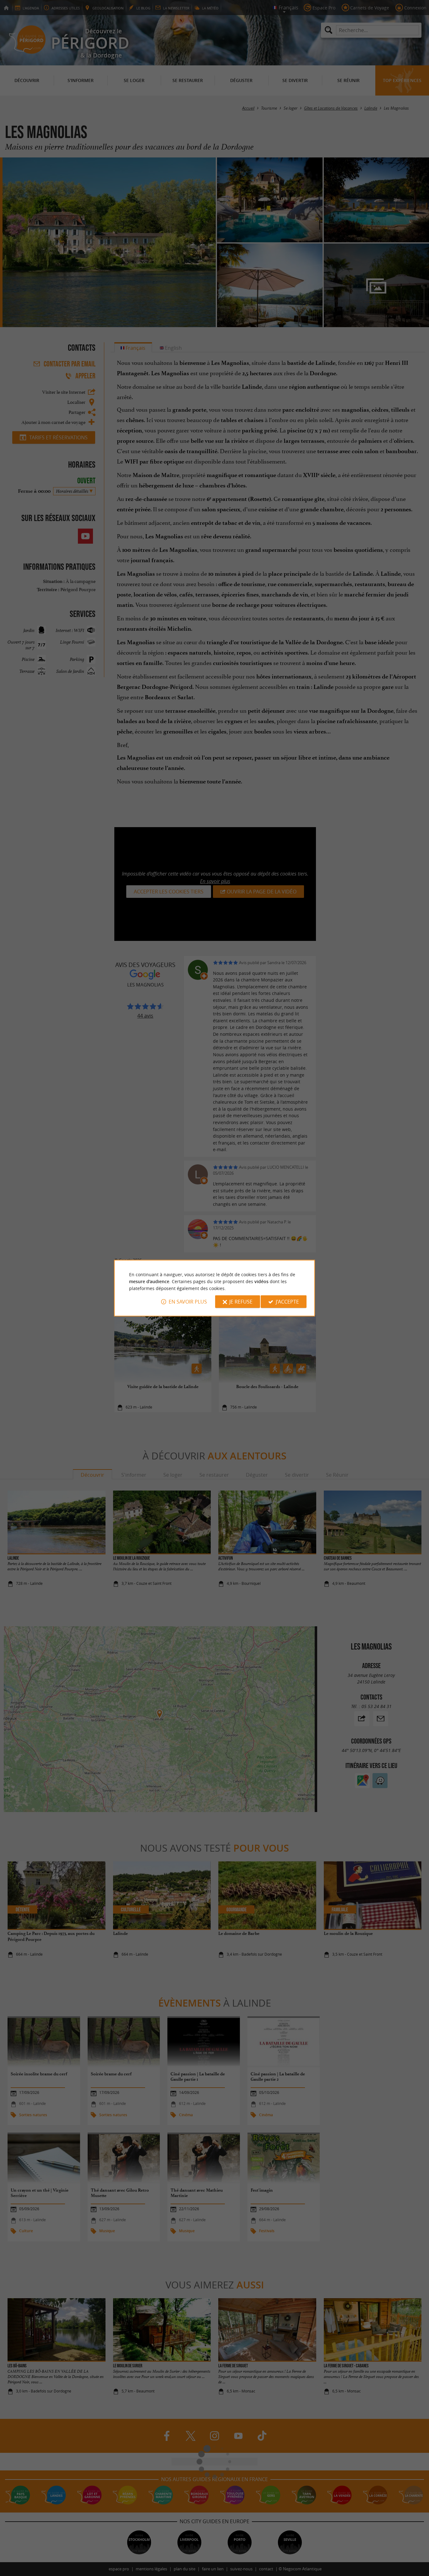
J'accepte (287, 1302)
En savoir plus (188, 1302)
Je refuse (241, 1302)
